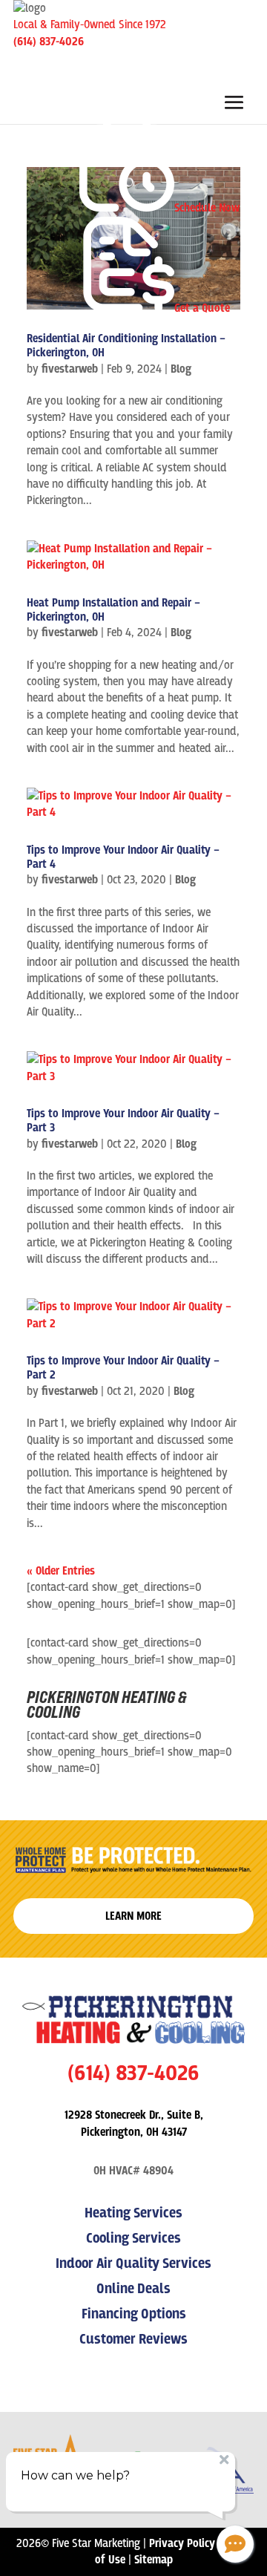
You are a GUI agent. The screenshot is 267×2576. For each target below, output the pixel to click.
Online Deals (133, 2289)
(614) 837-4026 (49, 42)
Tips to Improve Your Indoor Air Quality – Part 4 (123, 857)
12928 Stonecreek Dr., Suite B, (134, 2115)
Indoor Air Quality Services (133, 2264)
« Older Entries (61, 1571)
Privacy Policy (182, 2543)
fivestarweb (70, 369)
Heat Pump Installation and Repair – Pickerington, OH (113, 610)
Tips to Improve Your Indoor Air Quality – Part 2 (123, 1368)
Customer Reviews (133, 2340)
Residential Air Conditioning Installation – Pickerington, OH (126, 346)
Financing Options (134, 2314)
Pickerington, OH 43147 (134, 2132)
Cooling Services (133, 2239)
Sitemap (154, 2560)
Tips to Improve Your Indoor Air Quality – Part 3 (123, 1121)
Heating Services (133, 2213)
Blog (181, 369)
